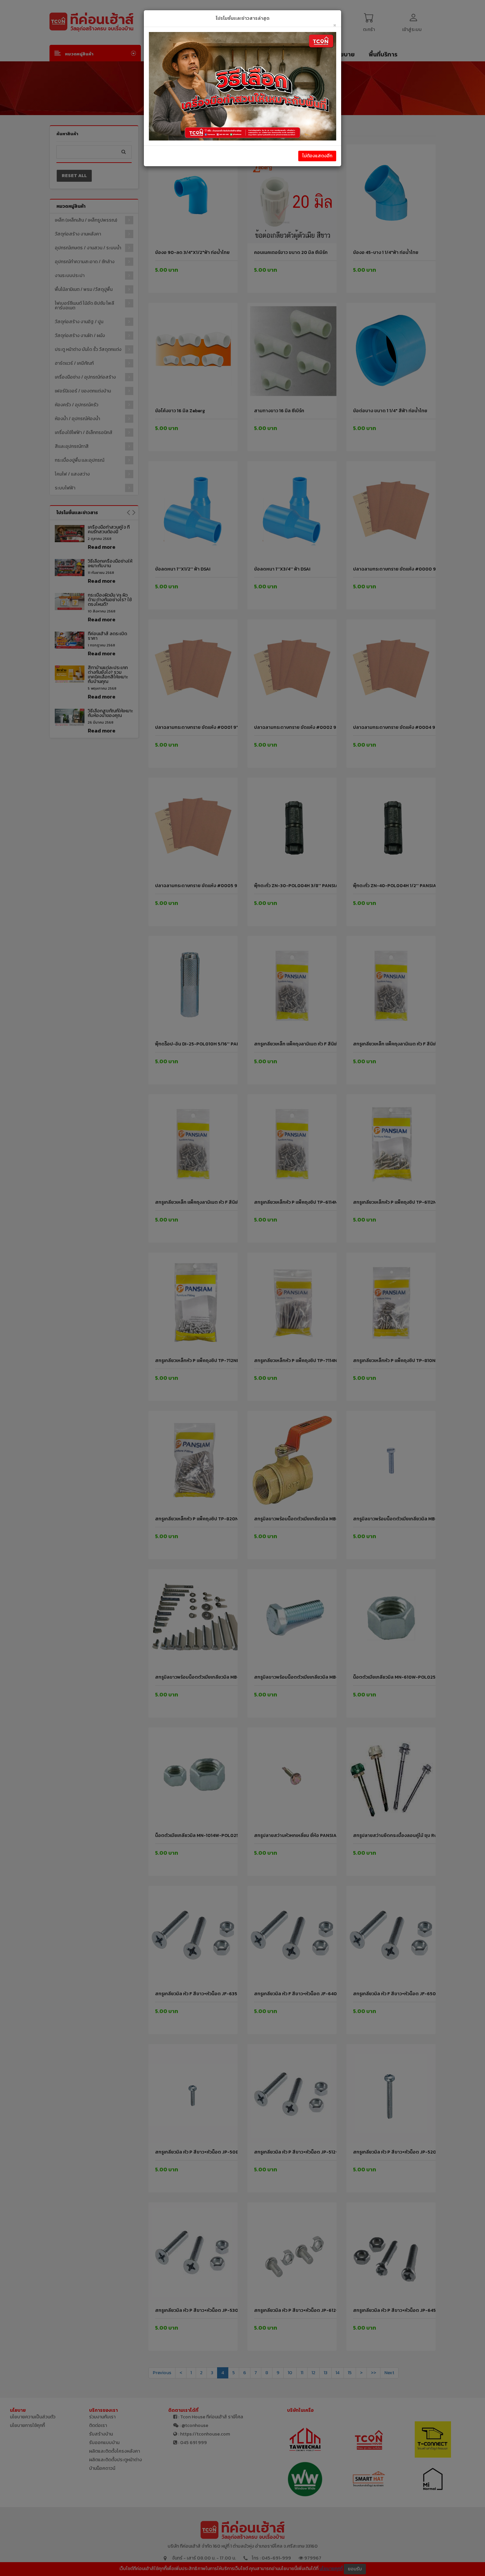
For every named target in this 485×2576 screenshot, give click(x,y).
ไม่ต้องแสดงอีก (317, 156)
